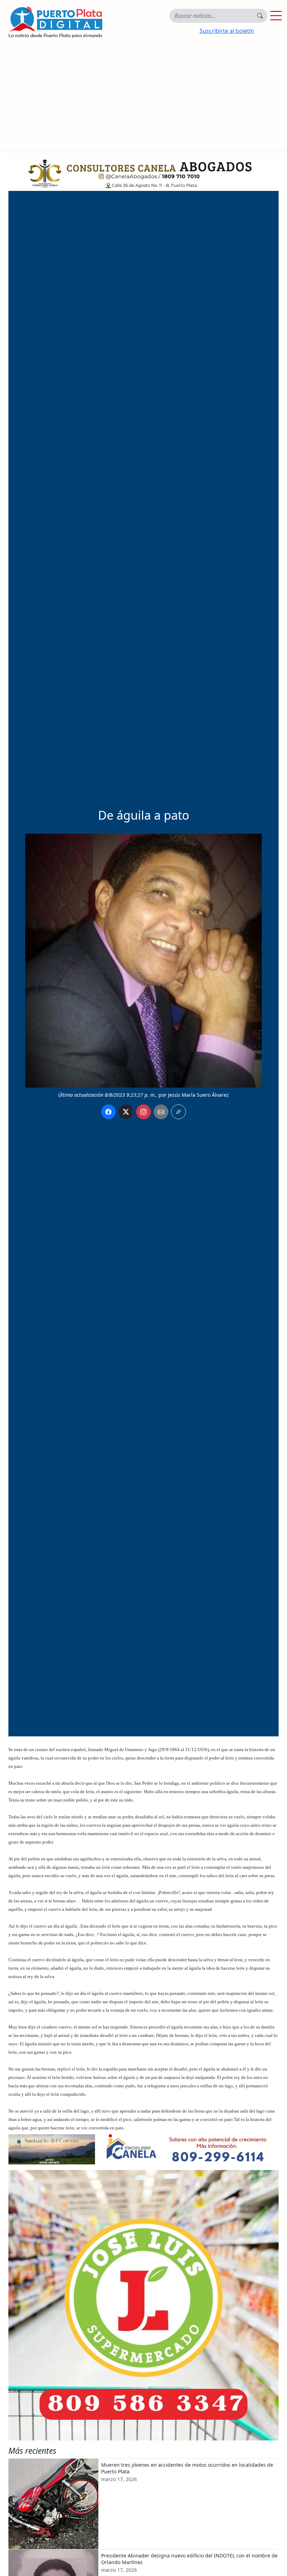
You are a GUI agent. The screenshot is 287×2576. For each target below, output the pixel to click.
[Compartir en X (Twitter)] (126, 1112)
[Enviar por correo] (161, 1112)
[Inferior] (143, 2149)
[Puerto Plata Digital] (55, 22)
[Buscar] (260, 16)
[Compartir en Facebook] (108, 1112)
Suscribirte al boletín (227, 31)
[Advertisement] (143, 97)
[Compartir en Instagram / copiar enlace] (143, 1112)
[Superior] (143, 172)
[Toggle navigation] (276, 16)
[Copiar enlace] (178, 1112)
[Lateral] (143, 2305)
